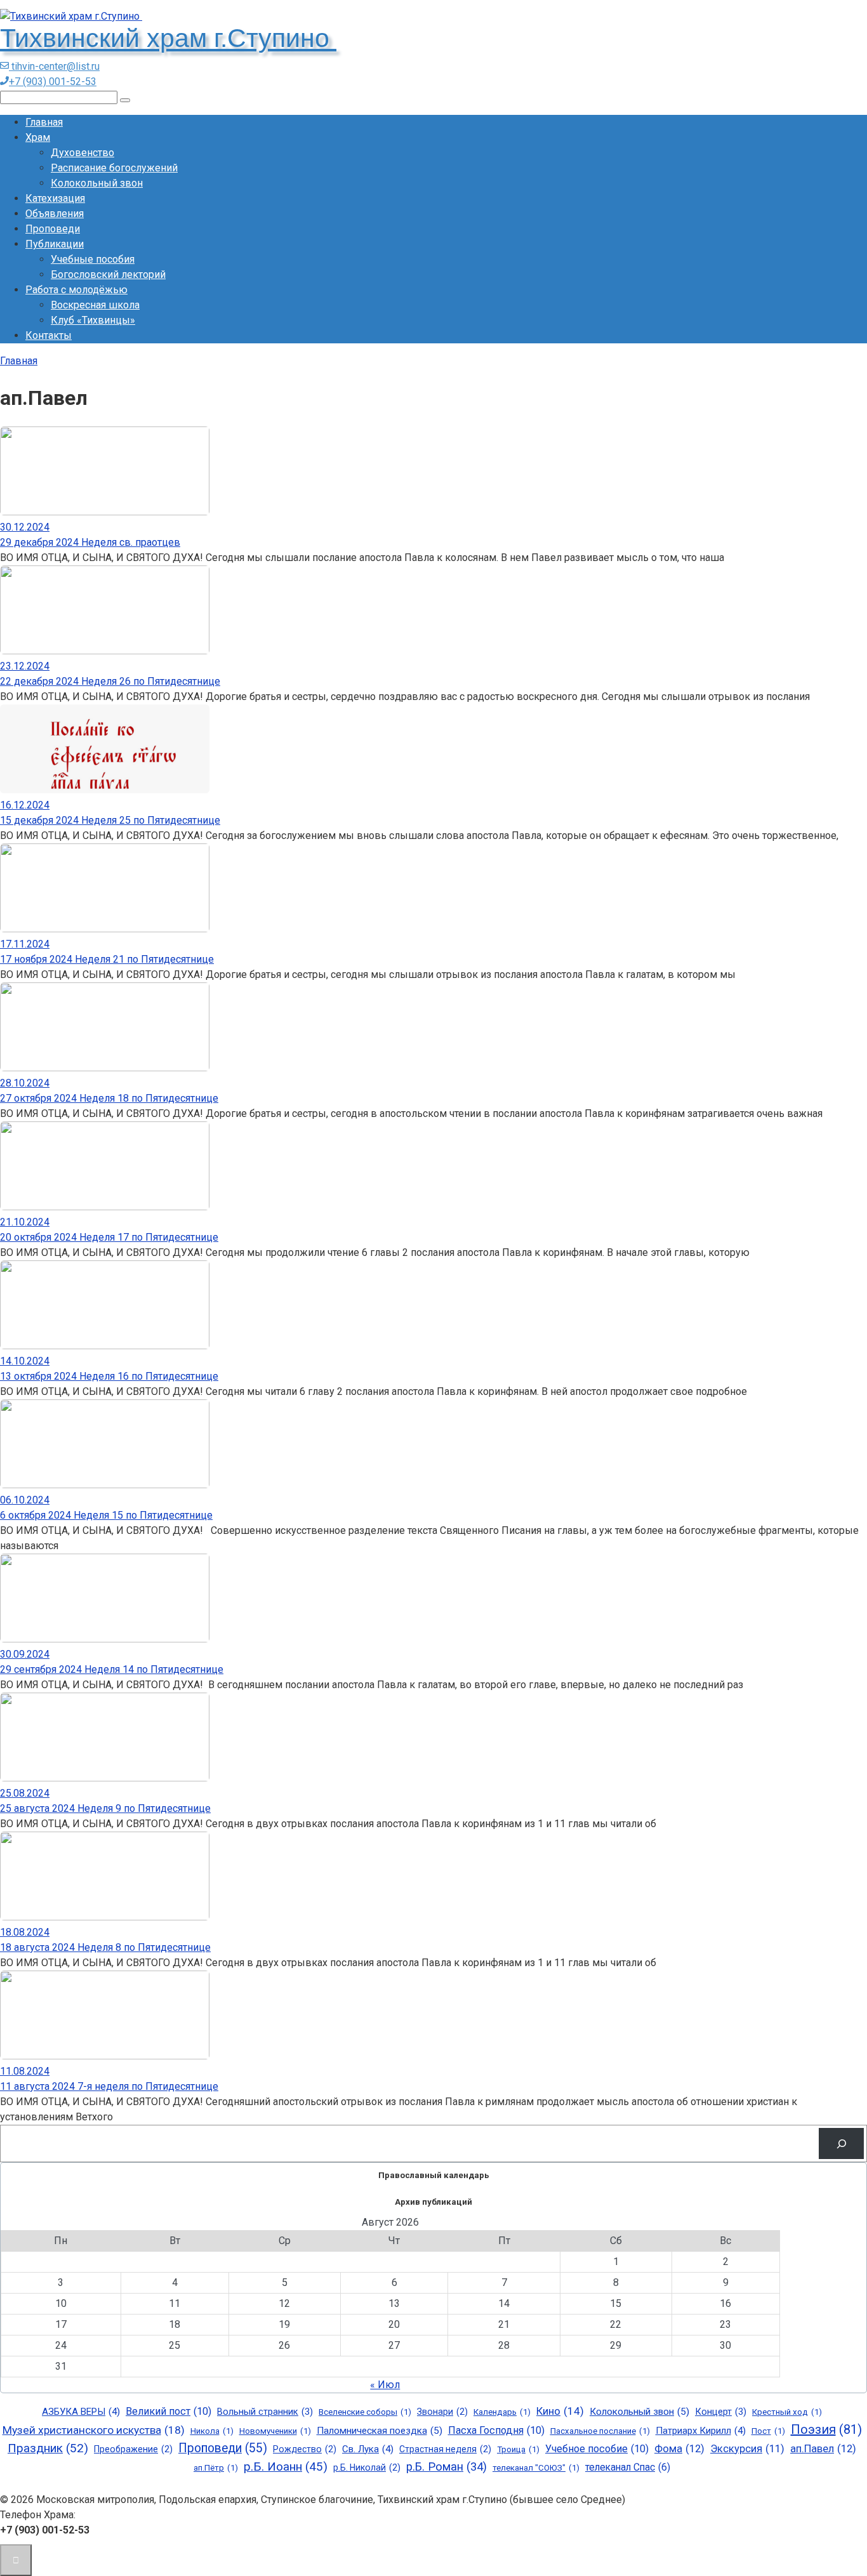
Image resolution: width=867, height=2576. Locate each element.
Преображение (133, 2449)
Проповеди (53, 229)
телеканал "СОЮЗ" (536, 2468)
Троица (518, 2449)
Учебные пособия (93, 259)
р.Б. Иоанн (286, 2467)
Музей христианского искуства (94, 2430)
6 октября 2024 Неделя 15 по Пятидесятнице (106, 1515)
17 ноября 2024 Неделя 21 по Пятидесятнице (107, 959)
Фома (679, 2449)
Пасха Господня (496, 2430)
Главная (44, 122)
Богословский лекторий (108, 274)
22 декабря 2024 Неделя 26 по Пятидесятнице (110, 681)
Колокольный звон (97, 183)
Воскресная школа (95, 305)
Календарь (502, 2412)
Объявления (55, 214)
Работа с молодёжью (76, 290)
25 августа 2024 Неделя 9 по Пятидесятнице (105, 1808)
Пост (768, 2431)
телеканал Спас (628, 2467)
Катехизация (55, 198)
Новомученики (275, 2431)
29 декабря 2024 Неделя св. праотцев (90, 542)
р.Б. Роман (447, 2467)
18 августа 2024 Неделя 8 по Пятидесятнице (105, 1947)
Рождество (305, 2449)
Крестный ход (787, 2412)
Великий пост (169, 2411)
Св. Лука (368, 2449)
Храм (38, 137)
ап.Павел (823, 2449)
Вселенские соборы (365, 2412)
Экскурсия (747, 2449)
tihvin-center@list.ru (54, 66)
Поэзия (826, 2429)
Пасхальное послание (600, 2431)
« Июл (385, 2385)
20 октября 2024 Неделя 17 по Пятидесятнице (109, 1237)
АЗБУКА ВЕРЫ (81, 2412)
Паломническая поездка (380, 2431)
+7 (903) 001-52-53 (53, 82)
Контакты (49, 335)
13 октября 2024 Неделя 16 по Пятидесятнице (109, 1376)
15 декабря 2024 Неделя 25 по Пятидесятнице (110, 820)
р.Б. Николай (367, 2467)
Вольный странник (265, 2412)
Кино (560, 2411)
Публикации (55, 244)
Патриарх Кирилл (701, 2431)
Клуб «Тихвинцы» (93, 320)
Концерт (721, 2412)
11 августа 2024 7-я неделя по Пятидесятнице (109, 2086)
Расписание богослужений (114, 168)
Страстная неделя (445, 2449)
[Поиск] (841, 2143)
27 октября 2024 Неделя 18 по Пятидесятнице (109, 1098)
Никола (212, 2431)
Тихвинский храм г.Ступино (168, 38)
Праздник (48, 2448)
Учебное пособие (597, 2449)
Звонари (442, 2412)
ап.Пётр (216, 2468)
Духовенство (83, 153)
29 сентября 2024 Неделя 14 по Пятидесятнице (112, 1669)
